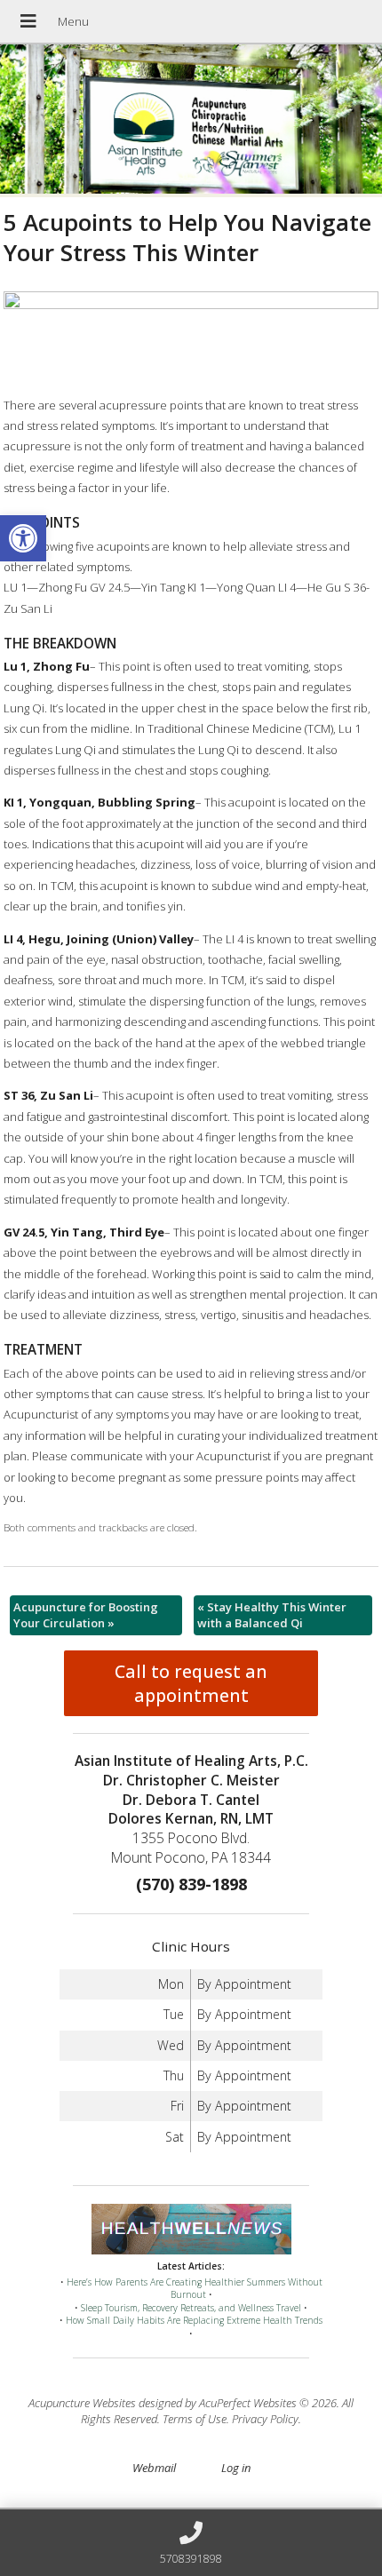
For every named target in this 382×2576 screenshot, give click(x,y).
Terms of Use (195, 2419)
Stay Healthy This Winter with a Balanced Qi (272, 1615)
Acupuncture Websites (82, 2403)
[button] (23, 538)
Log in (236, 2468)
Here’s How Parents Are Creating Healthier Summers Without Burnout (195, 2289)
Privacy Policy (265, 2419)
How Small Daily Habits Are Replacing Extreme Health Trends (194, 2320)
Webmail (154, 2468)
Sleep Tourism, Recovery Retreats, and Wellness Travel (191, 2308)
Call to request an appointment (191, 1683)
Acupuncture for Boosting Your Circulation (86, 1615)
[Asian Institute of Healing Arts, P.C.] (191, 121)
